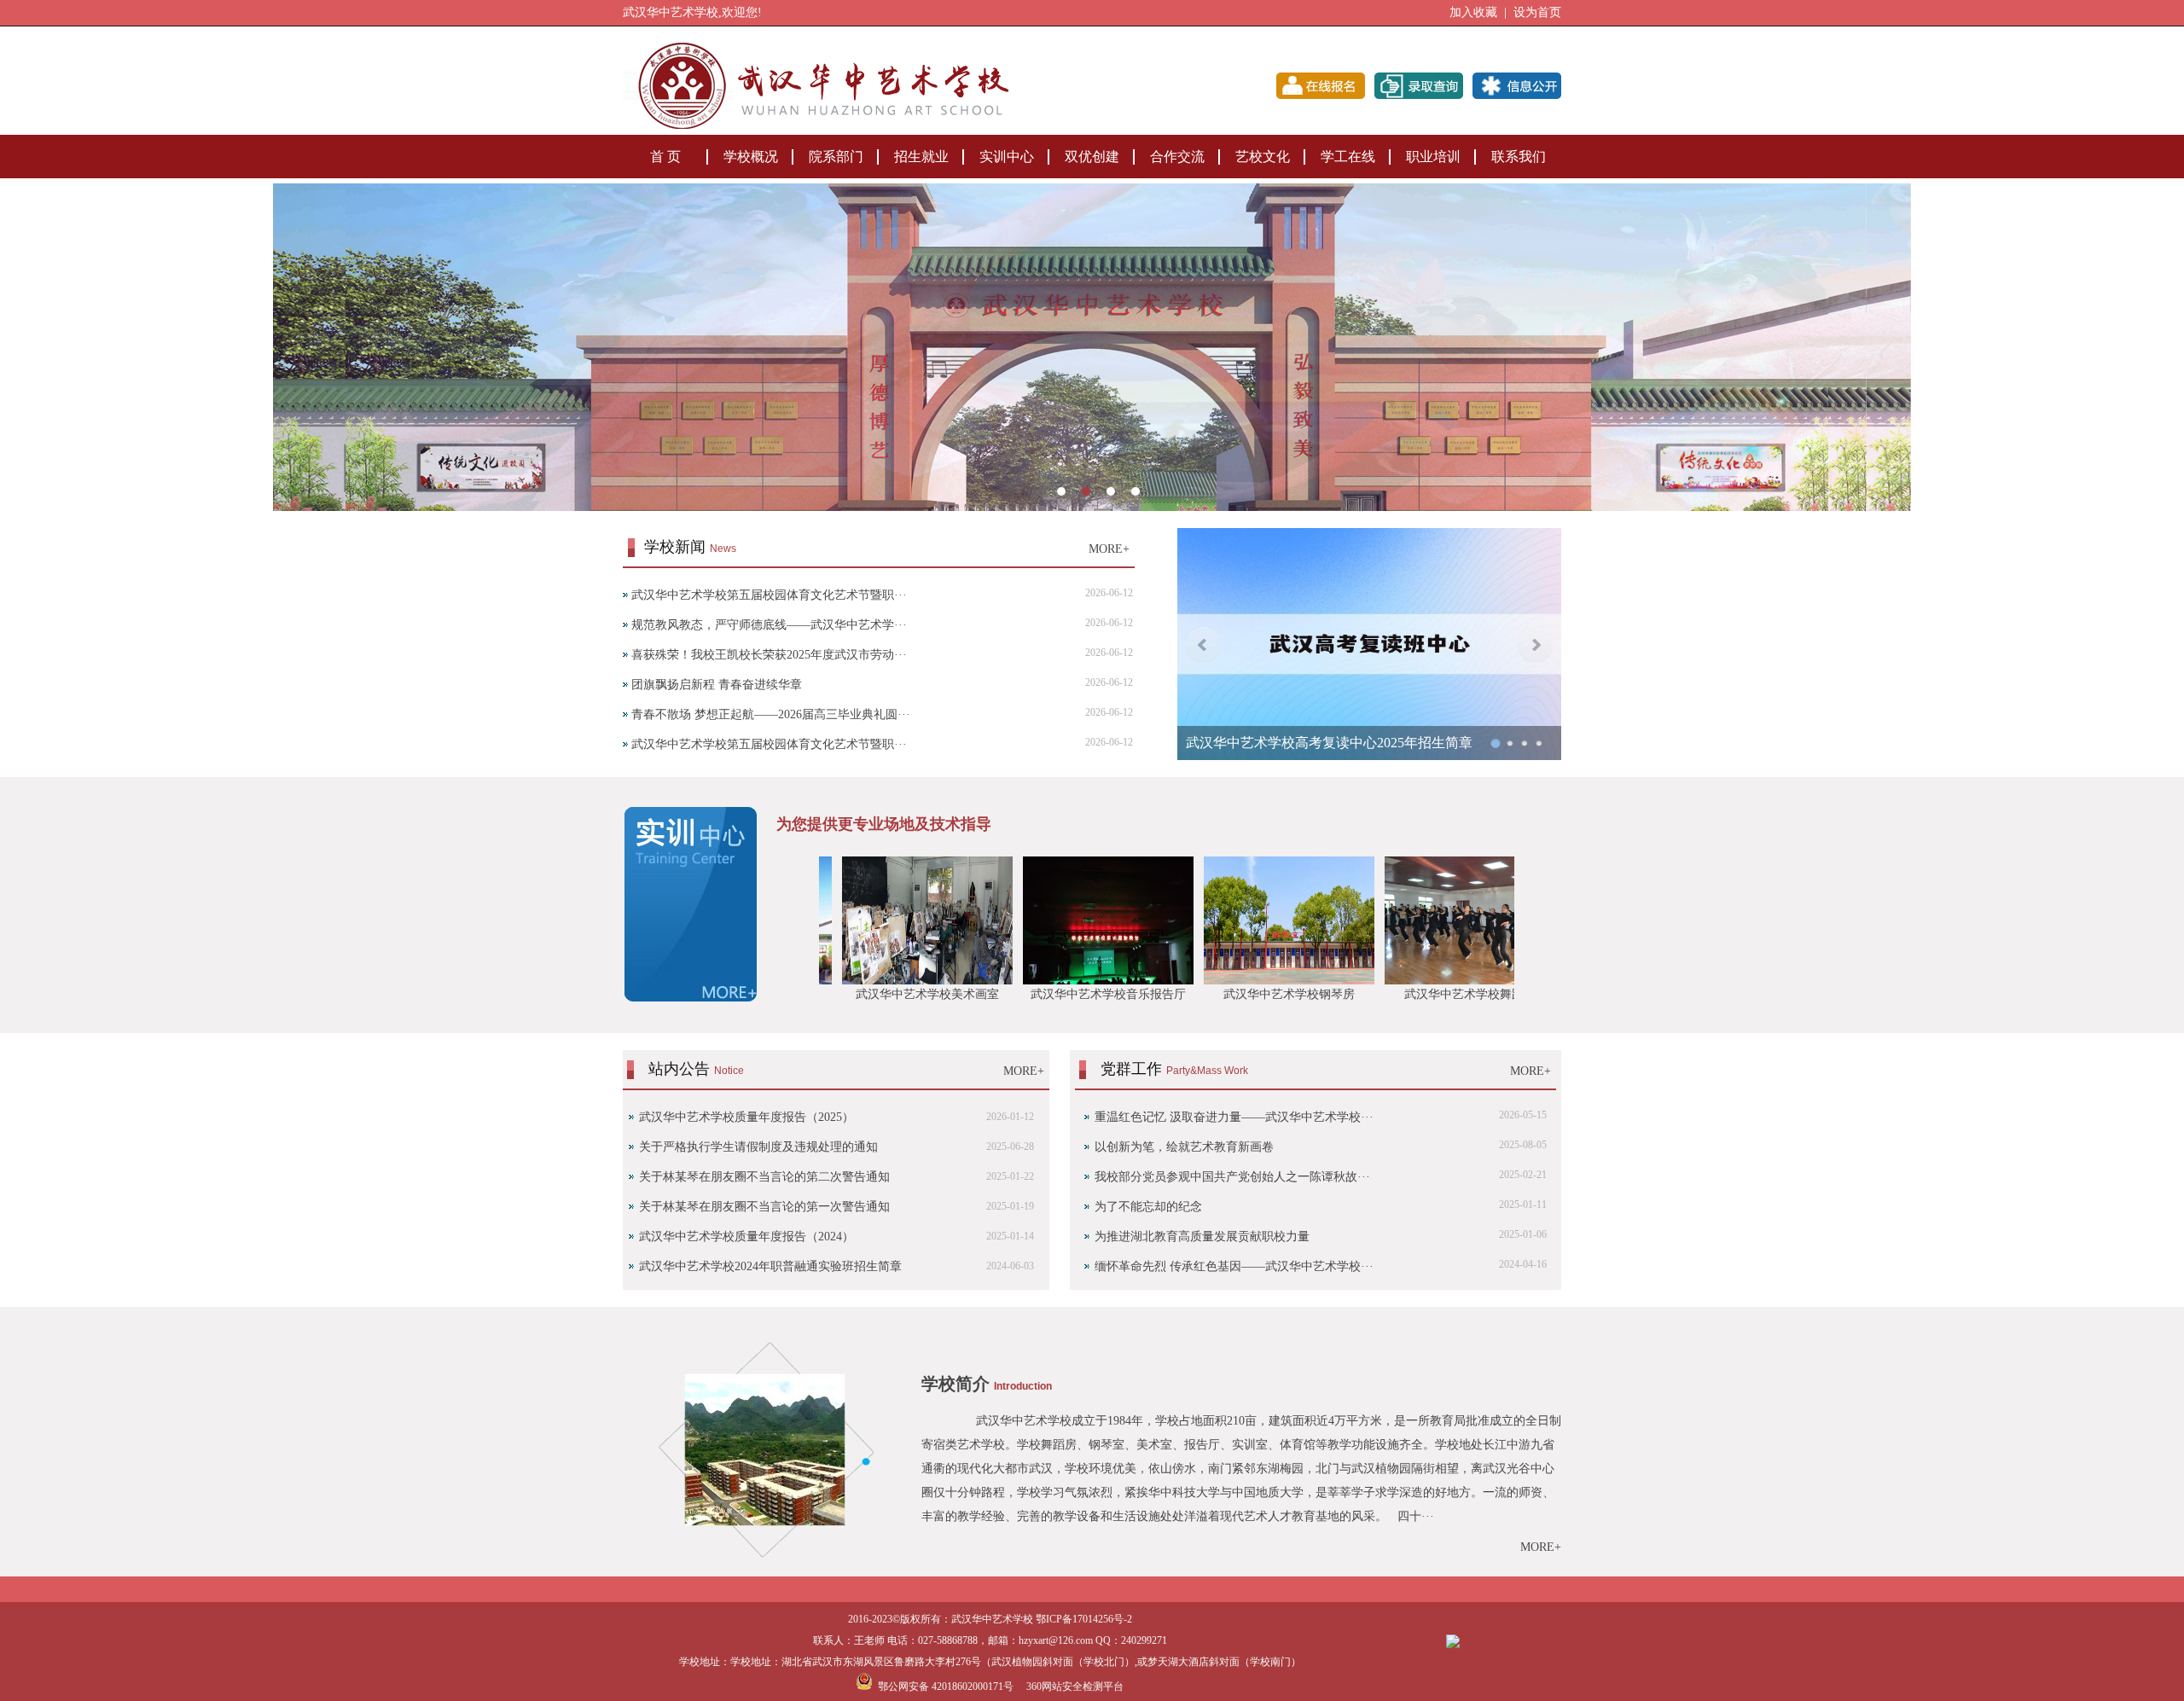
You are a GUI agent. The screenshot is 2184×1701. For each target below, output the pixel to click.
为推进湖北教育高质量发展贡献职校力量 (1202, 1237)
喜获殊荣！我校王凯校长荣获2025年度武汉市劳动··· (769, 655)
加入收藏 (1473, 12)
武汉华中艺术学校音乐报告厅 (1009, 994)
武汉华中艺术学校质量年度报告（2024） (746, 1237)
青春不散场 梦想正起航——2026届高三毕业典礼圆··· (771, 714)
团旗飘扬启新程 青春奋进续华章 (717, 685)
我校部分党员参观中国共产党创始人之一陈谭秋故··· (1232, 1177)
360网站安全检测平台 (1075, 1686)
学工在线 (1348, 157)
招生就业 (921, 157)
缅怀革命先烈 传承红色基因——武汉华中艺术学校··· (1234, 1266)
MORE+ (1109, 549)
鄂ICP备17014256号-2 (1084, 1619)
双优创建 (1092, 157)
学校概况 (751, 157)
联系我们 (1519, 157)
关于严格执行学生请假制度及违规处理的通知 (758, 1147)
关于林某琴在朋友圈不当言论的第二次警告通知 (764, 1177)
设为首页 (1537, 12)
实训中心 (1007, 157)
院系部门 (836, 157)
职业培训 (1433, 157)
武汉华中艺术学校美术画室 (828, 994)
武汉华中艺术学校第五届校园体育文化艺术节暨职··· (769, 595)
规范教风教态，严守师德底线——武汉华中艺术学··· (769, 625)
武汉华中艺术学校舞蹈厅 (1371, 994)
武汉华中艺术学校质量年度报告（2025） (746, 1117)
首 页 (665, 157)
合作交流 (1177, 157)
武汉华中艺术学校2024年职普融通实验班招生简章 (770, 1266)
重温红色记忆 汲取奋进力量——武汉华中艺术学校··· (1234, 1117)
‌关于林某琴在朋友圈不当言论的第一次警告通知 (764, 1207)
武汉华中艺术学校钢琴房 (1190, 994)
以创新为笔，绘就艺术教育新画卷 (1184, 1147)
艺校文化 (1263, 157)
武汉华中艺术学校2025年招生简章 (1288, 743)
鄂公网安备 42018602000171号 (943, 1686)
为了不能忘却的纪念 (1148, 1207)
